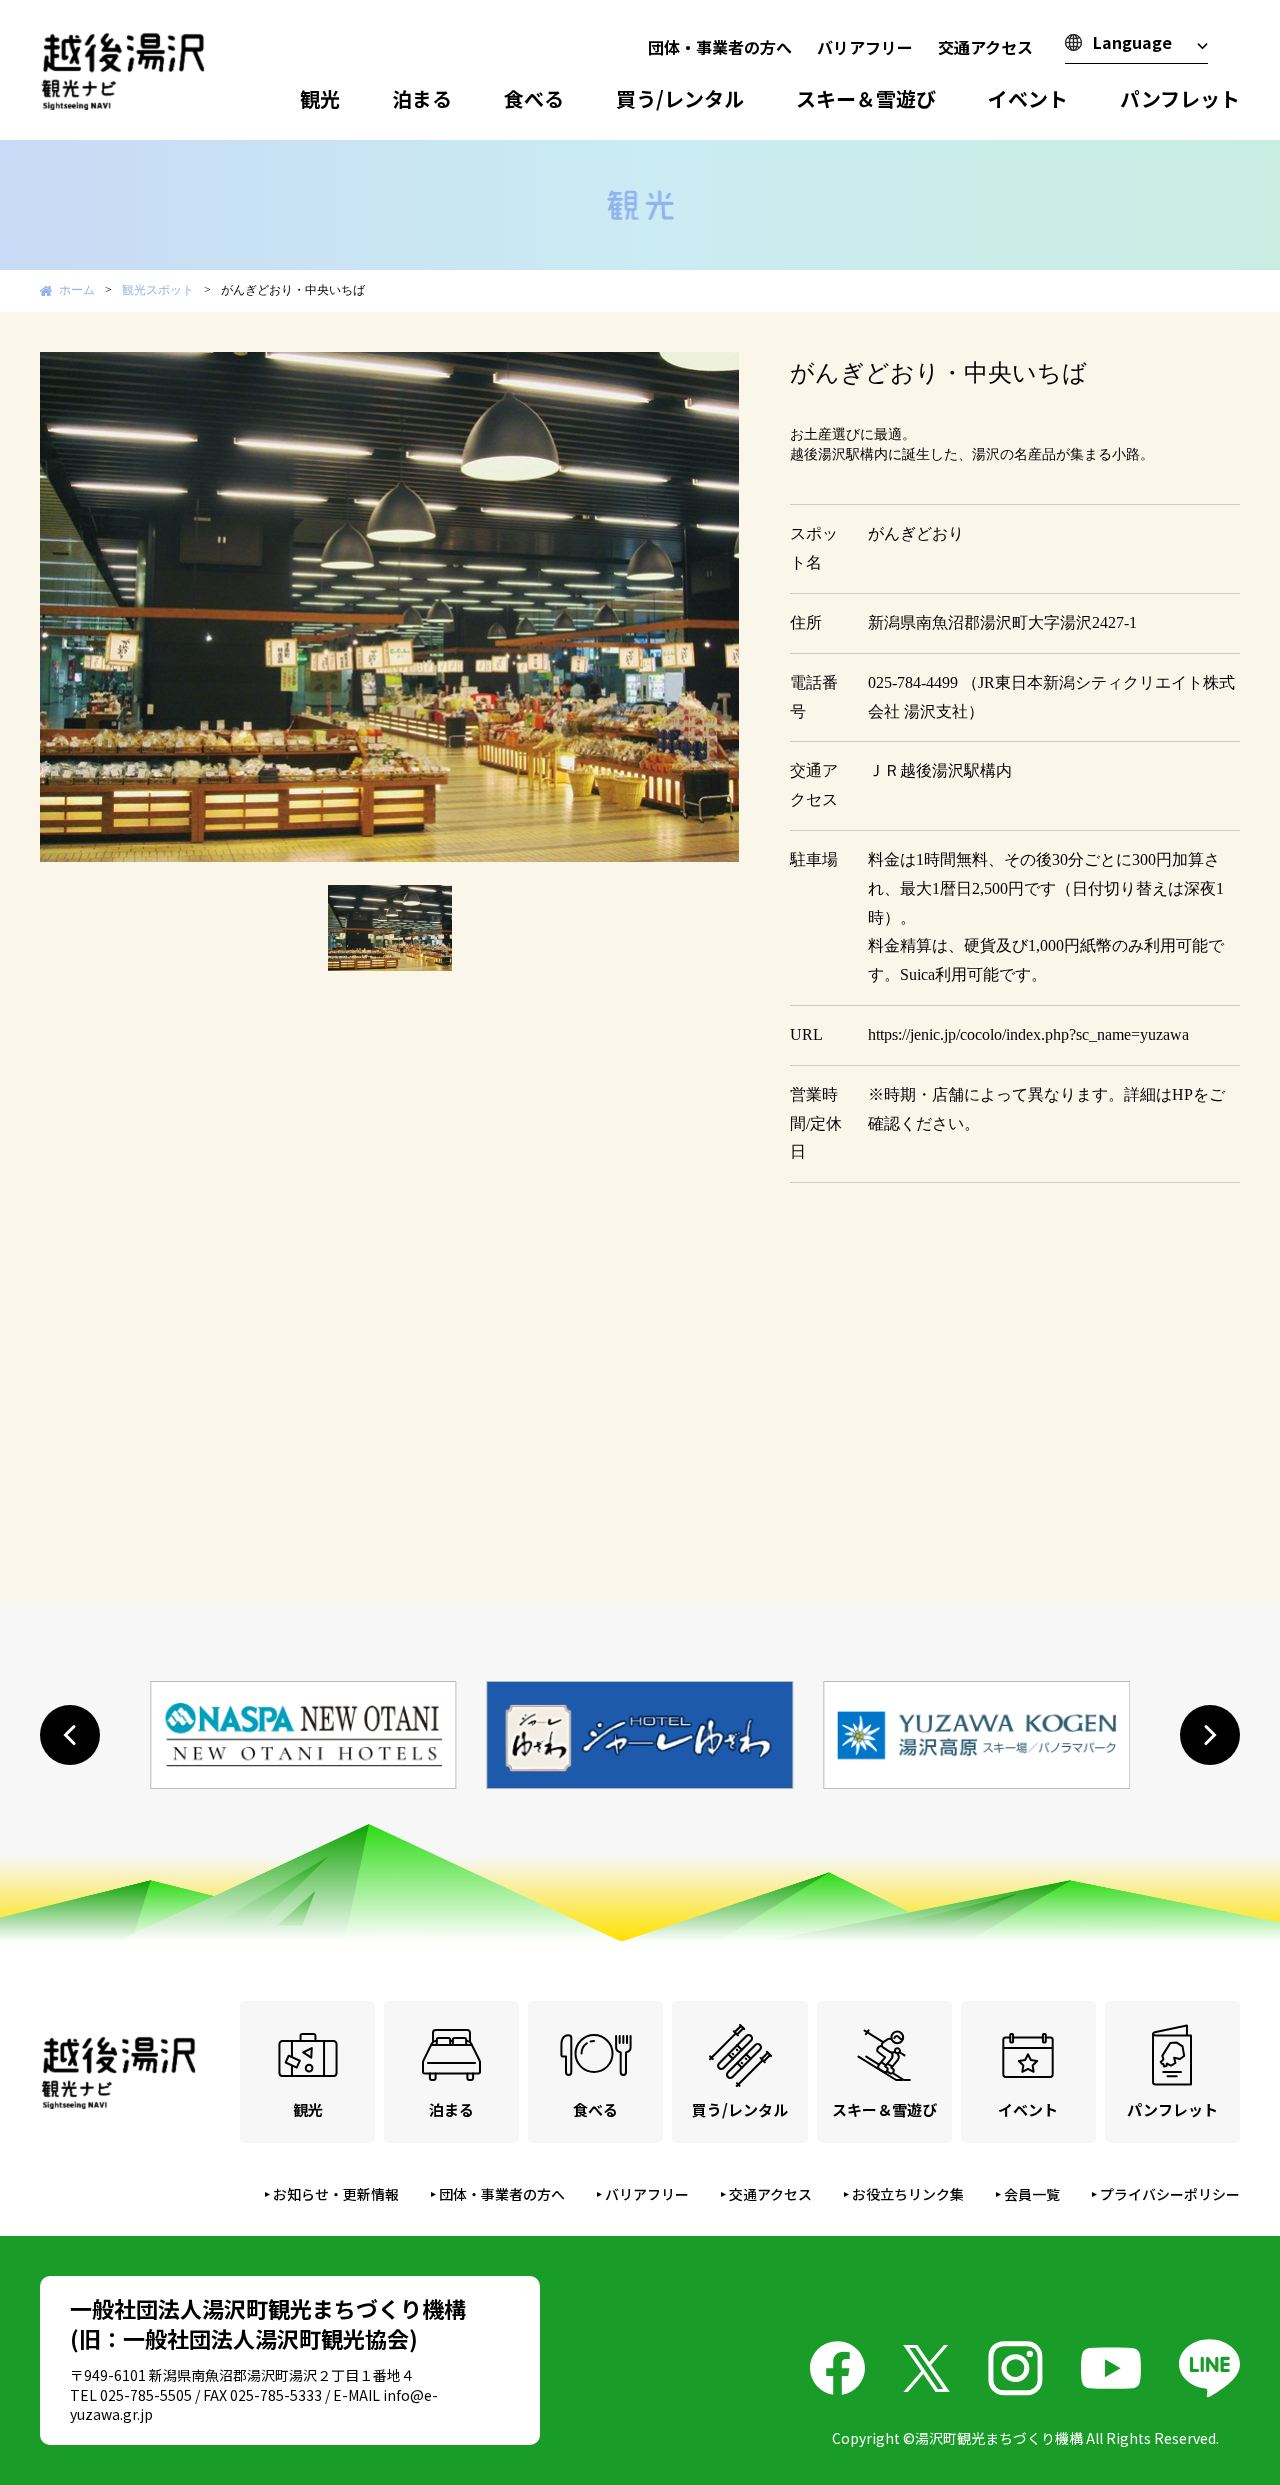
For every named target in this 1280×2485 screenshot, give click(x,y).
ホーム (77, 290)
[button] (70, 1735)
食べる (534, 98)
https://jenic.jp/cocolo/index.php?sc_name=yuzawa (1028, 1034)
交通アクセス (985, 47)
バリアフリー (865, 47)
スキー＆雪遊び (866, 98)
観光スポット (158, 290)
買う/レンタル (680, 98)
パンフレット (1180, 98)
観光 (320, 98)
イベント (1028, 98)
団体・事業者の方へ (720, 47)
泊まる (422, 98)
